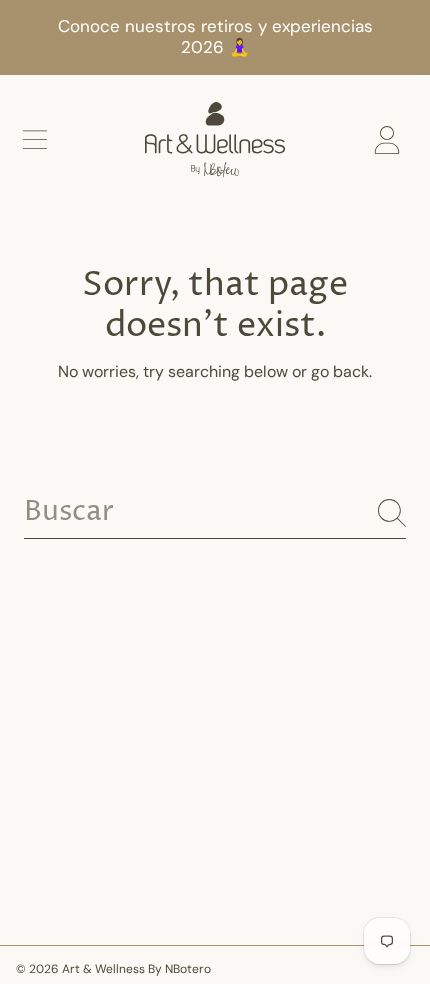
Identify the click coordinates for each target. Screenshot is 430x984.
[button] (35, 140)
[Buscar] (392, 513)
